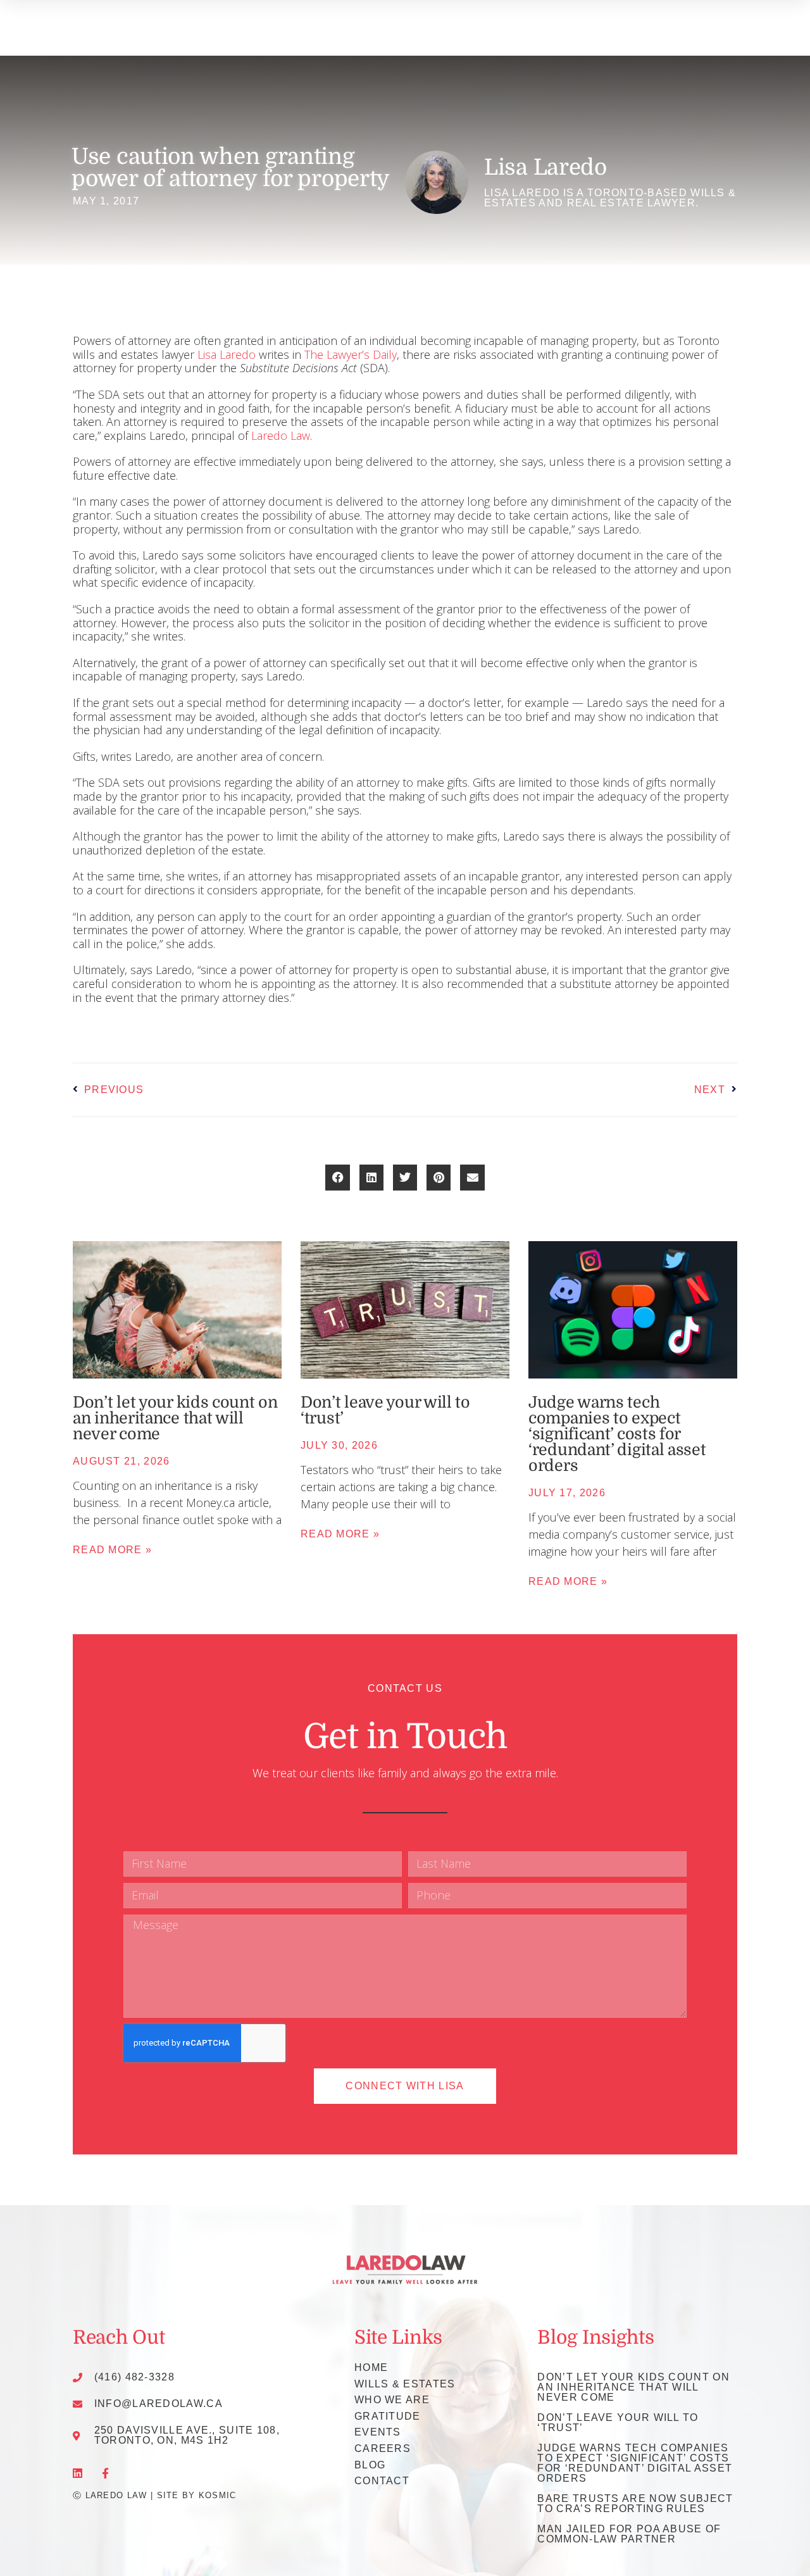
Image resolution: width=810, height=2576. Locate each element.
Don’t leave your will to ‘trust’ (385, 1410)
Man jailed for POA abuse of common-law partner (629, 2534)
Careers (383, 2448)
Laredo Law (281, 435)
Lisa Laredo (227, 354)
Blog (370, 2465)
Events (378, 2432)
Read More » (112, 1550)
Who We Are (392, 2400)
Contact (382, 2481)
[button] (337, 1178)
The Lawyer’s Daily (351, 354)
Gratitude (388, 2416)
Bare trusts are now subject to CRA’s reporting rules (635, 2504)
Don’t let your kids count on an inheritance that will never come (175, 1418)
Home (371, 2367)
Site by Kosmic (197, 2495)
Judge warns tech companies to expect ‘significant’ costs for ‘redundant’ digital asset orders (617, 1434)
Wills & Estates (405, 2384)
